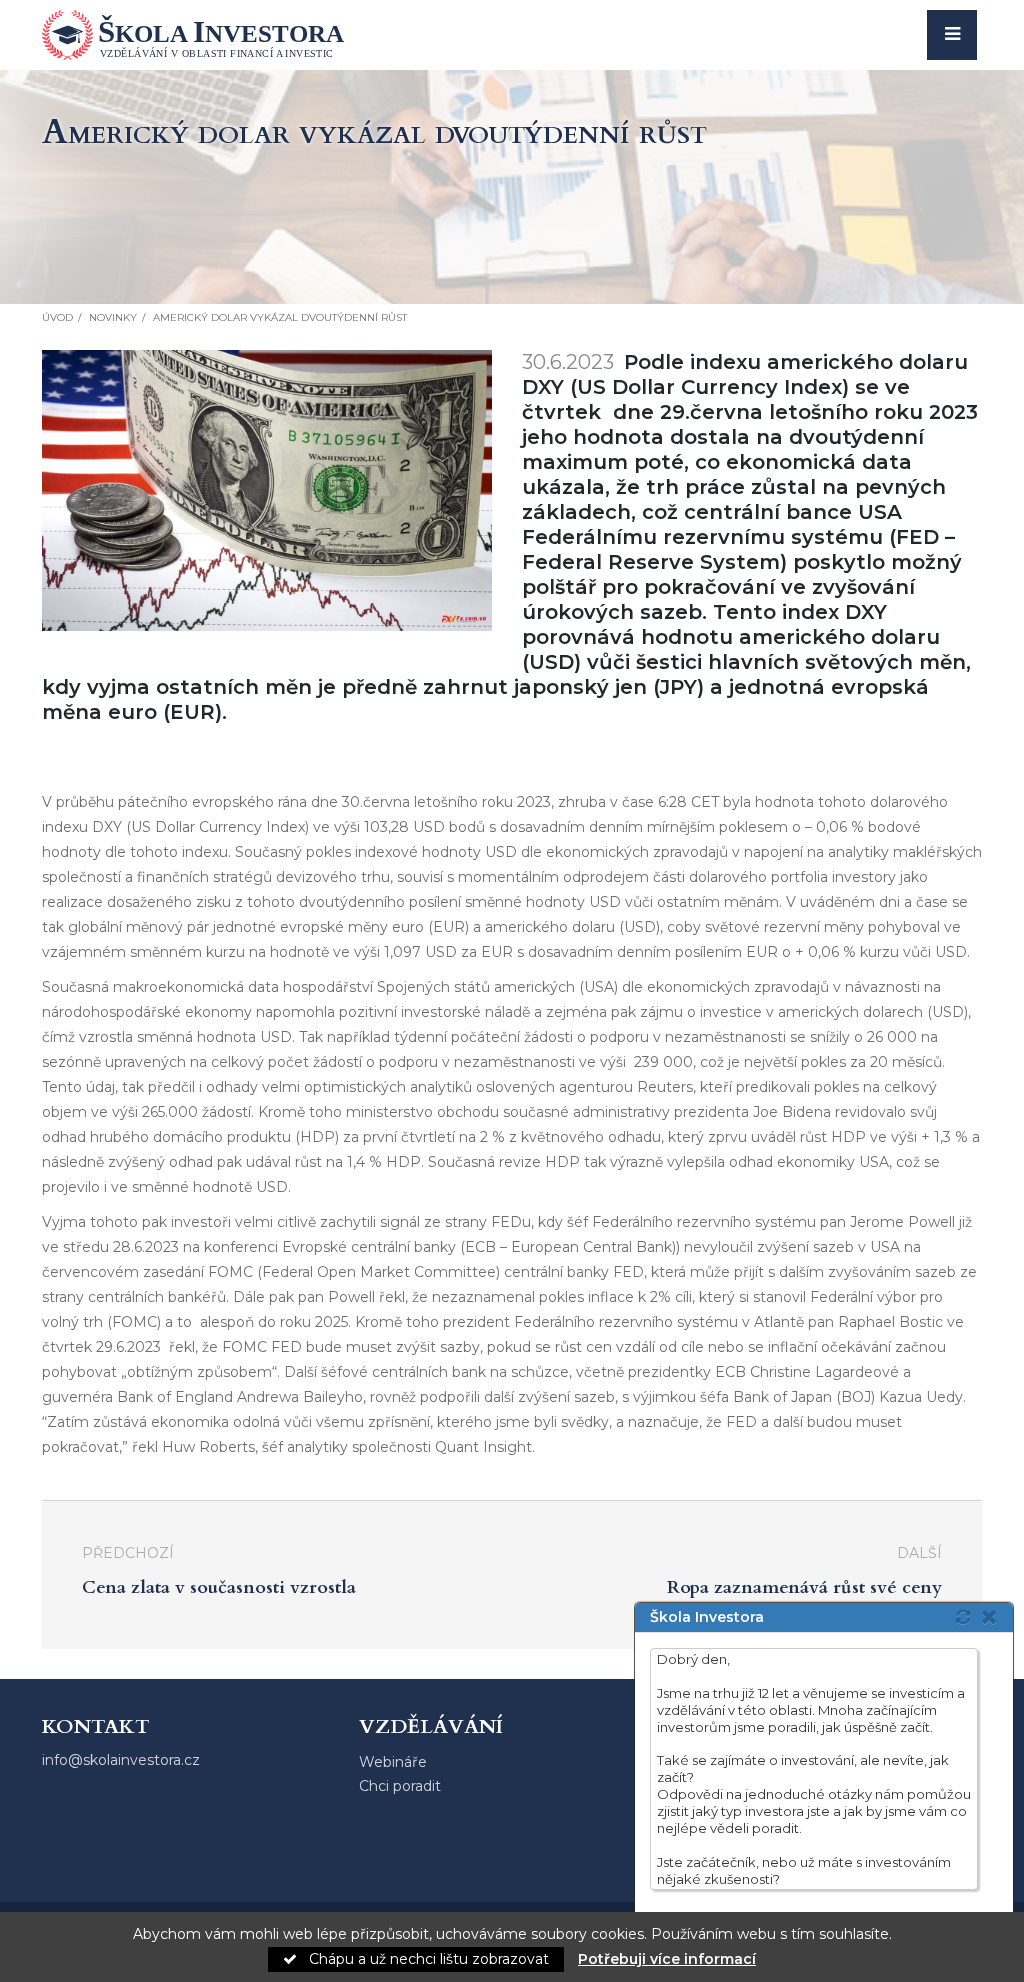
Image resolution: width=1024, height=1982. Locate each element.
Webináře (393, 1762)
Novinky (113, 317)
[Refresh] (963, 1617)
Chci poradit (400, 1786)
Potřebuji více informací (667, 1959)
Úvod (57, 317)
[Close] (994, 1616)
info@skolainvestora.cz (121, 1760)
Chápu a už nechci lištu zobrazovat (427, 1959)
